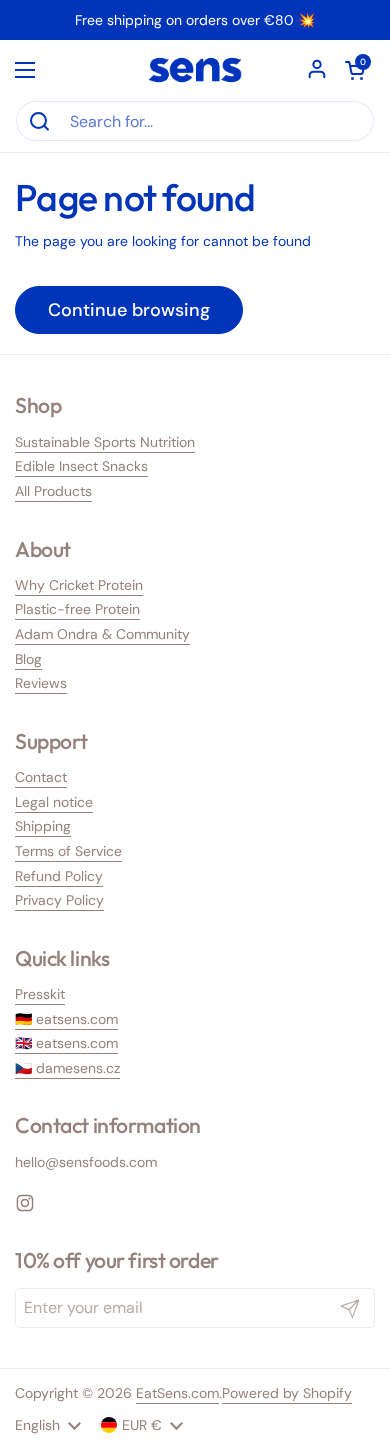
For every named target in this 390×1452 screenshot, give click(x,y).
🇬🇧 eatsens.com (66, 1043)
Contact (41, 777)
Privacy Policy (59, 900)
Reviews (41, 683)
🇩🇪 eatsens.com (66, 1019)
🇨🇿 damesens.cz (67, 1068)
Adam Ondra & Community (102, 634)
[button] (355, 70)
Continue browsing (129, 310)
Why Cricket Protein (79, 585)
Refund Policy (59, 876)
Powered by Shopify (287, 1393)
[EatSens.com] (195, 70)
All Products (53, 491)
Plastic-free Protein (77, 609)
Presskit (40, 994)
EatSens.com (177, 1393)
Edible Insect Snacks (81, 466)
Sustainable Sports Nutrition (105, 442)
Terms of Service (68, 851)
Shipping (43, 826)
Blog (28, 659)
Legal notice (54, 802)
